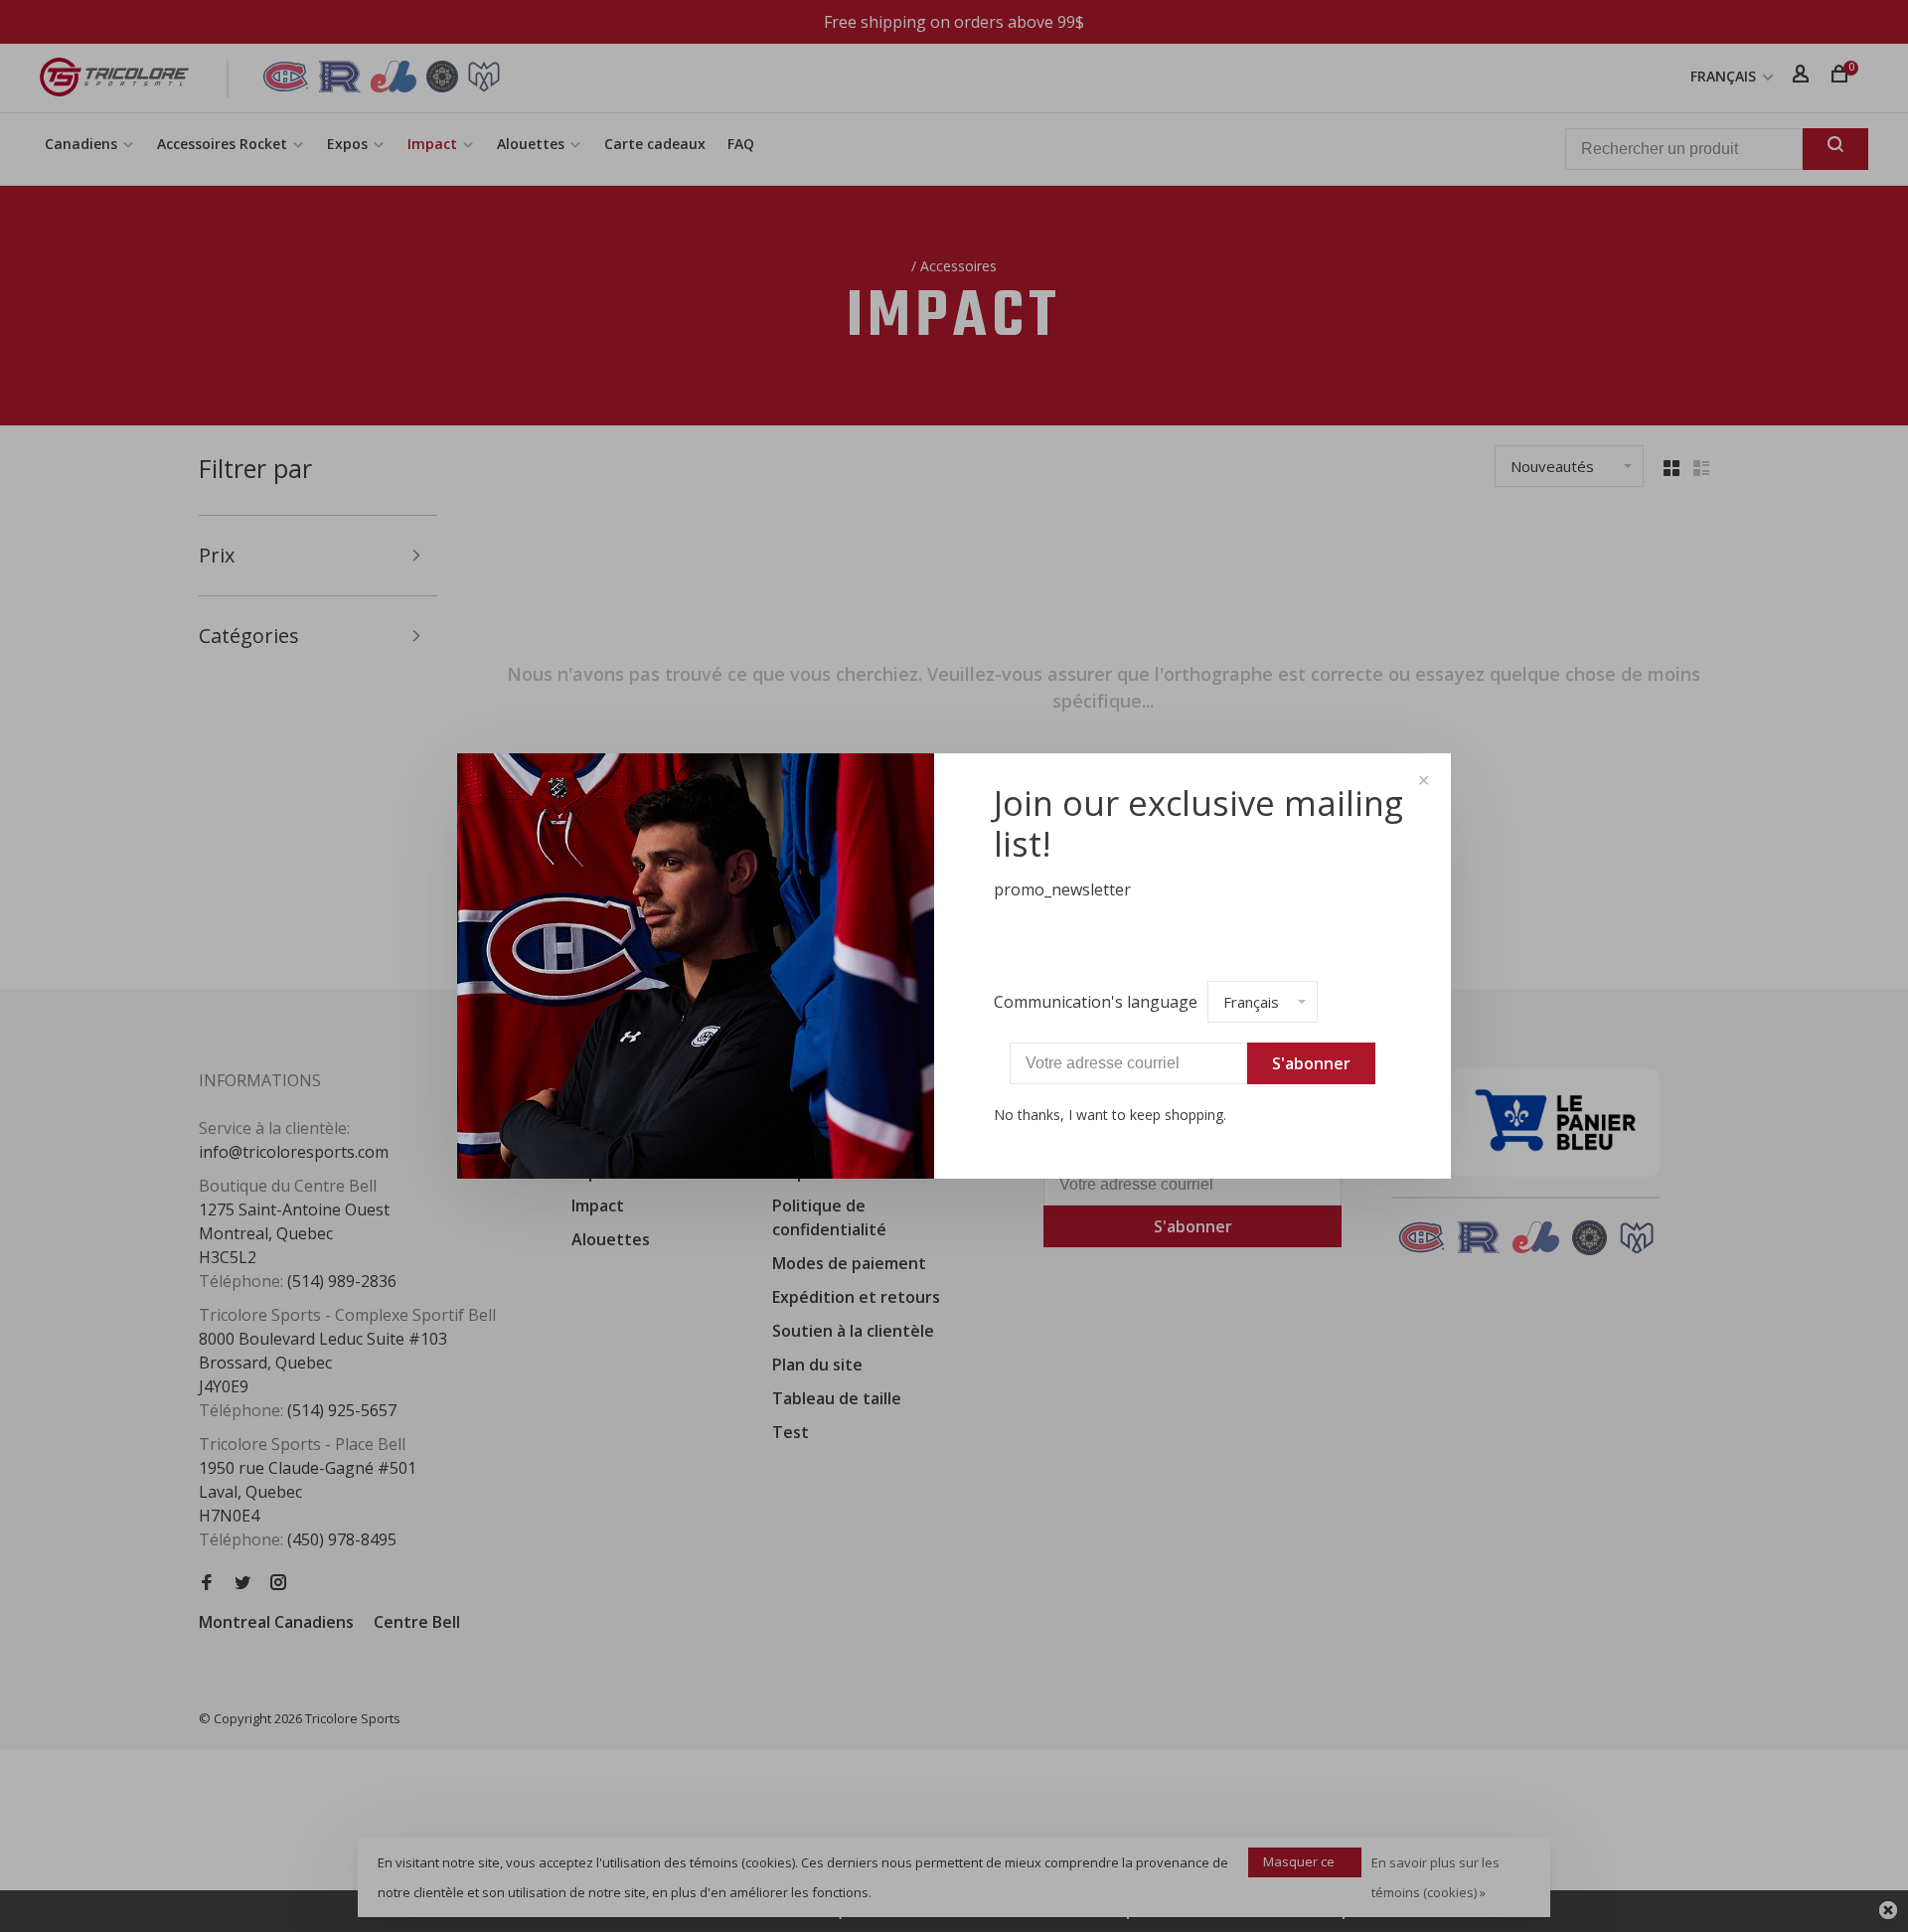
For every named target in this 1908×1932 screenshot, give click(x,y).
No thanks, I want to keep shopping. (1110, 1115)
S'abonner (1311, 1063)
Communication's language (1096, 1002)
